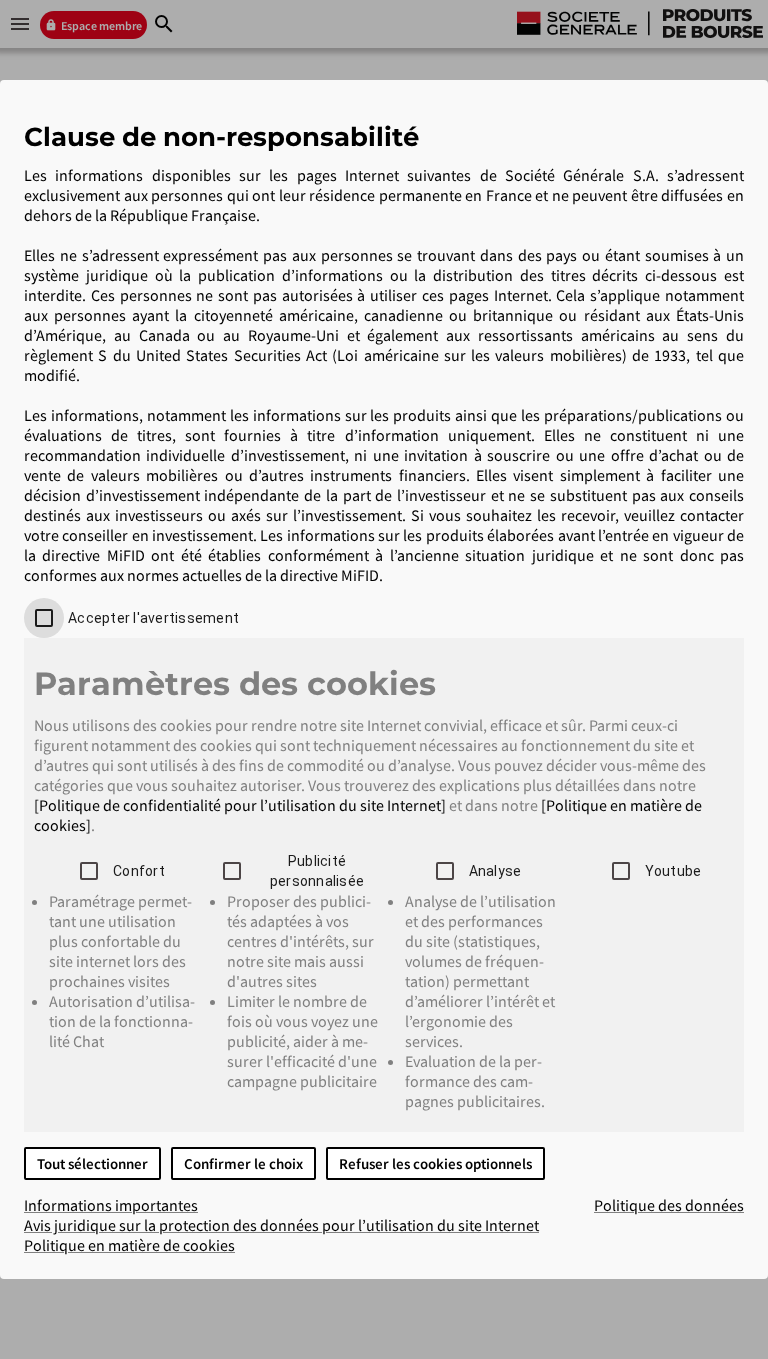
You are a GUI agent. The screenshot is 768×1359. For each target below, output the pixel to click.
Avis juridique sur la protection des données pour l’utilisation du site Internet (281, 1225)
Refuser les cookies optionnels (435, 1163)
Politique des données (669, 1205)
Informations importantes (111, 1205)
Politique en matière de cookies (129, 1245)
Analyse (495, 871)
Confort (139, 871)
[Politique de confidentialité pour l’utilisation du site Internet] (240, 805)
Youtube (673, 871)
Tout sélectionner (92, 1163)
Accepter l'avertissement (153, 618)
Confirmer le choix (243, 1163)
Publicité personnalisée (317, 871)
